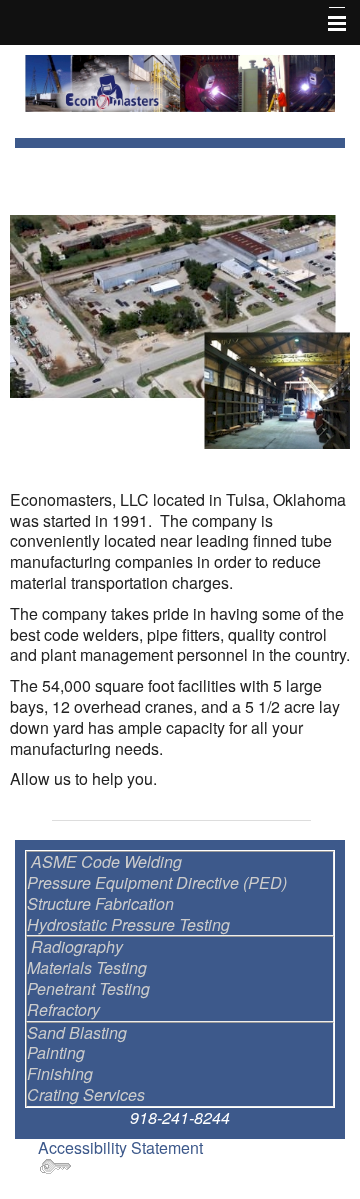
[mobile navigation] (328, 24)
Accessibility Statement (120, 1147)
